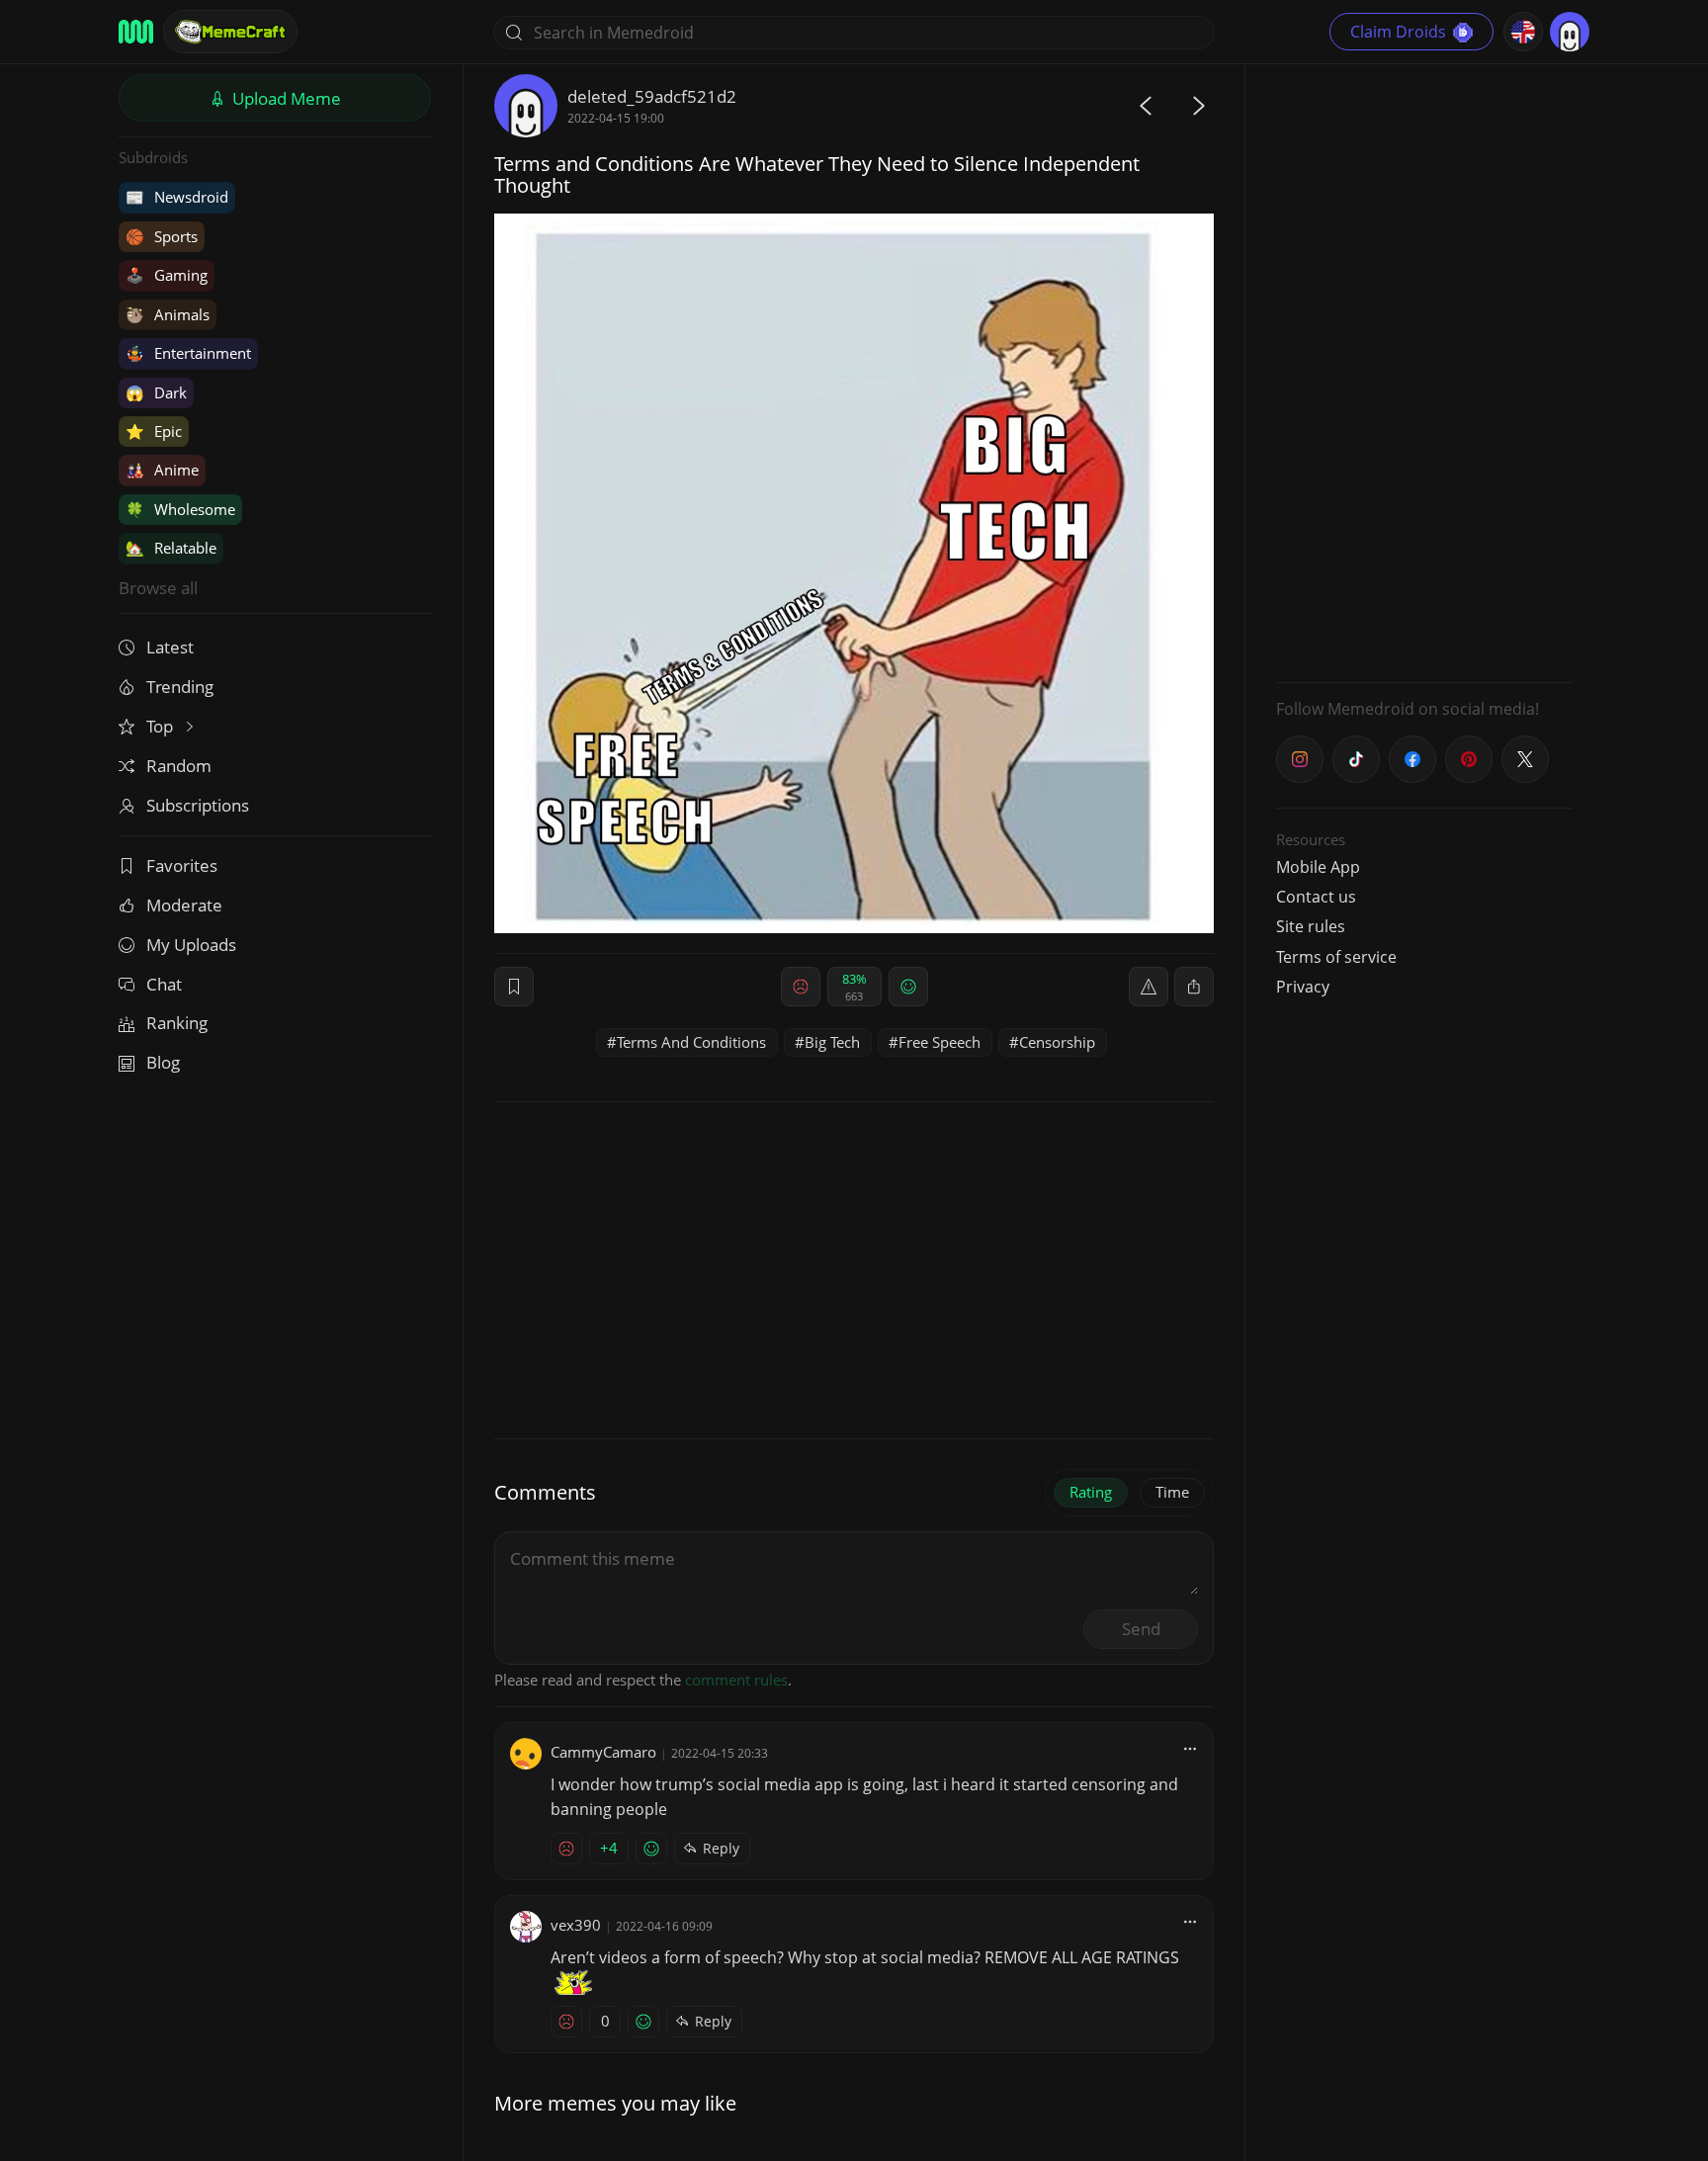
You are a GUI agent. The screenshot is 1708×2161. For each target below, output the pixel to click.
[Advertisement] (1424, 371)
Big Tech (832, 1042)
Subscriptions (198, 805)
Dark (156, 392)
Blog (163, 1062)
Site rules (1311, 926)
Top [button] (162, 726)
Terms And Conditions (691, 1042)
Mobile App (1318, 867)
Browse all (158, 588)
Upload (285, 98)
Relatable (171, 548)
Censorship (1057, 1042)
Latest (170, 647)
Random (179, 766)
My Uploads (191, 945)
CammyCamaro (603, 1752)
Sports (162, 236)
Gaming (167, 275)
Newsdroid (177, 197)
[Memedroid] (136, 32)
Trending (180, 687)
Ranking (177, 1023)
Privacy (1303, 987)
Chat (164, 984)
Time (1172, 1492)
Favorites (182, 865)
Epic (154, 431)
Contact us (1316, 897)
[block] (1194, 987)
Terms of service (1336, 957)
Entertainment (188, 353)
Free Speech (939, 1042)
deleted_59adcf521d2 (652, 96)
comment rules (736, 1680)
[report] (1149, 987)
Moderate (184, 905)
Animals (168, 314)
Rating (1091, 1492)
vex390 (576, 1925)
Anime (162, 470)
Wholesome (180, 509)
